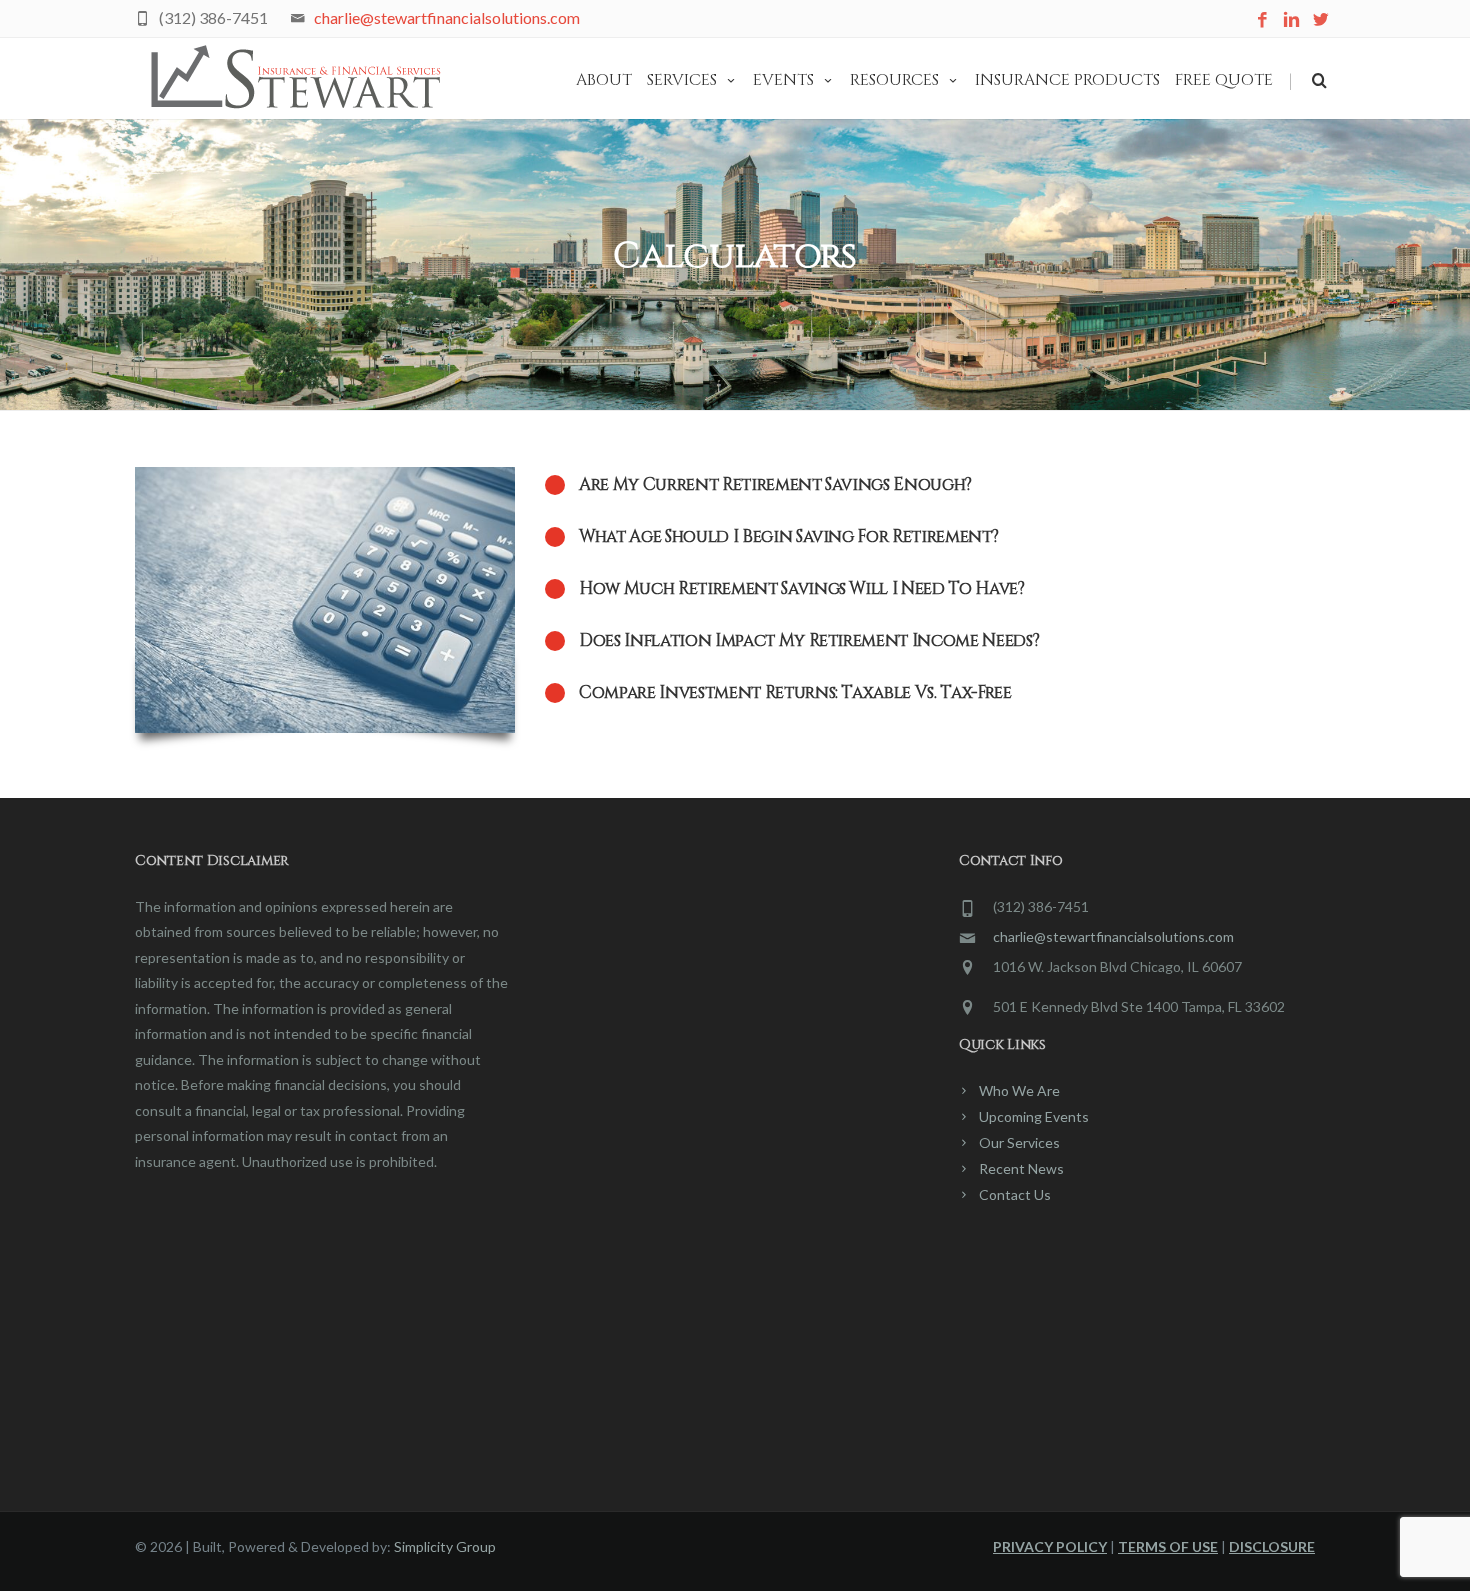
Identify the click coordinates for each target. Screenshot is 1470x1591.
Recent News (1021, 1168)
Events (783, 80)
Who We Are (1019, 1090)
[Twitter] (1320, 20)
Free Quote (1224, 80)
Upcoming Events (1034, 1116)
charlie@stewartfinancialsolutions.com (447, 17)
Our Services (1019, 1142)
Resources (894, 80)
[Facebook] (1262, 20)
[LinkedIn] (1291, 20)
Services (682, 80)
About (604, 80)
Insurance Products (1067, 80)
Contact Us (1015, 1194)
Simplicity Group (445, 1546)
